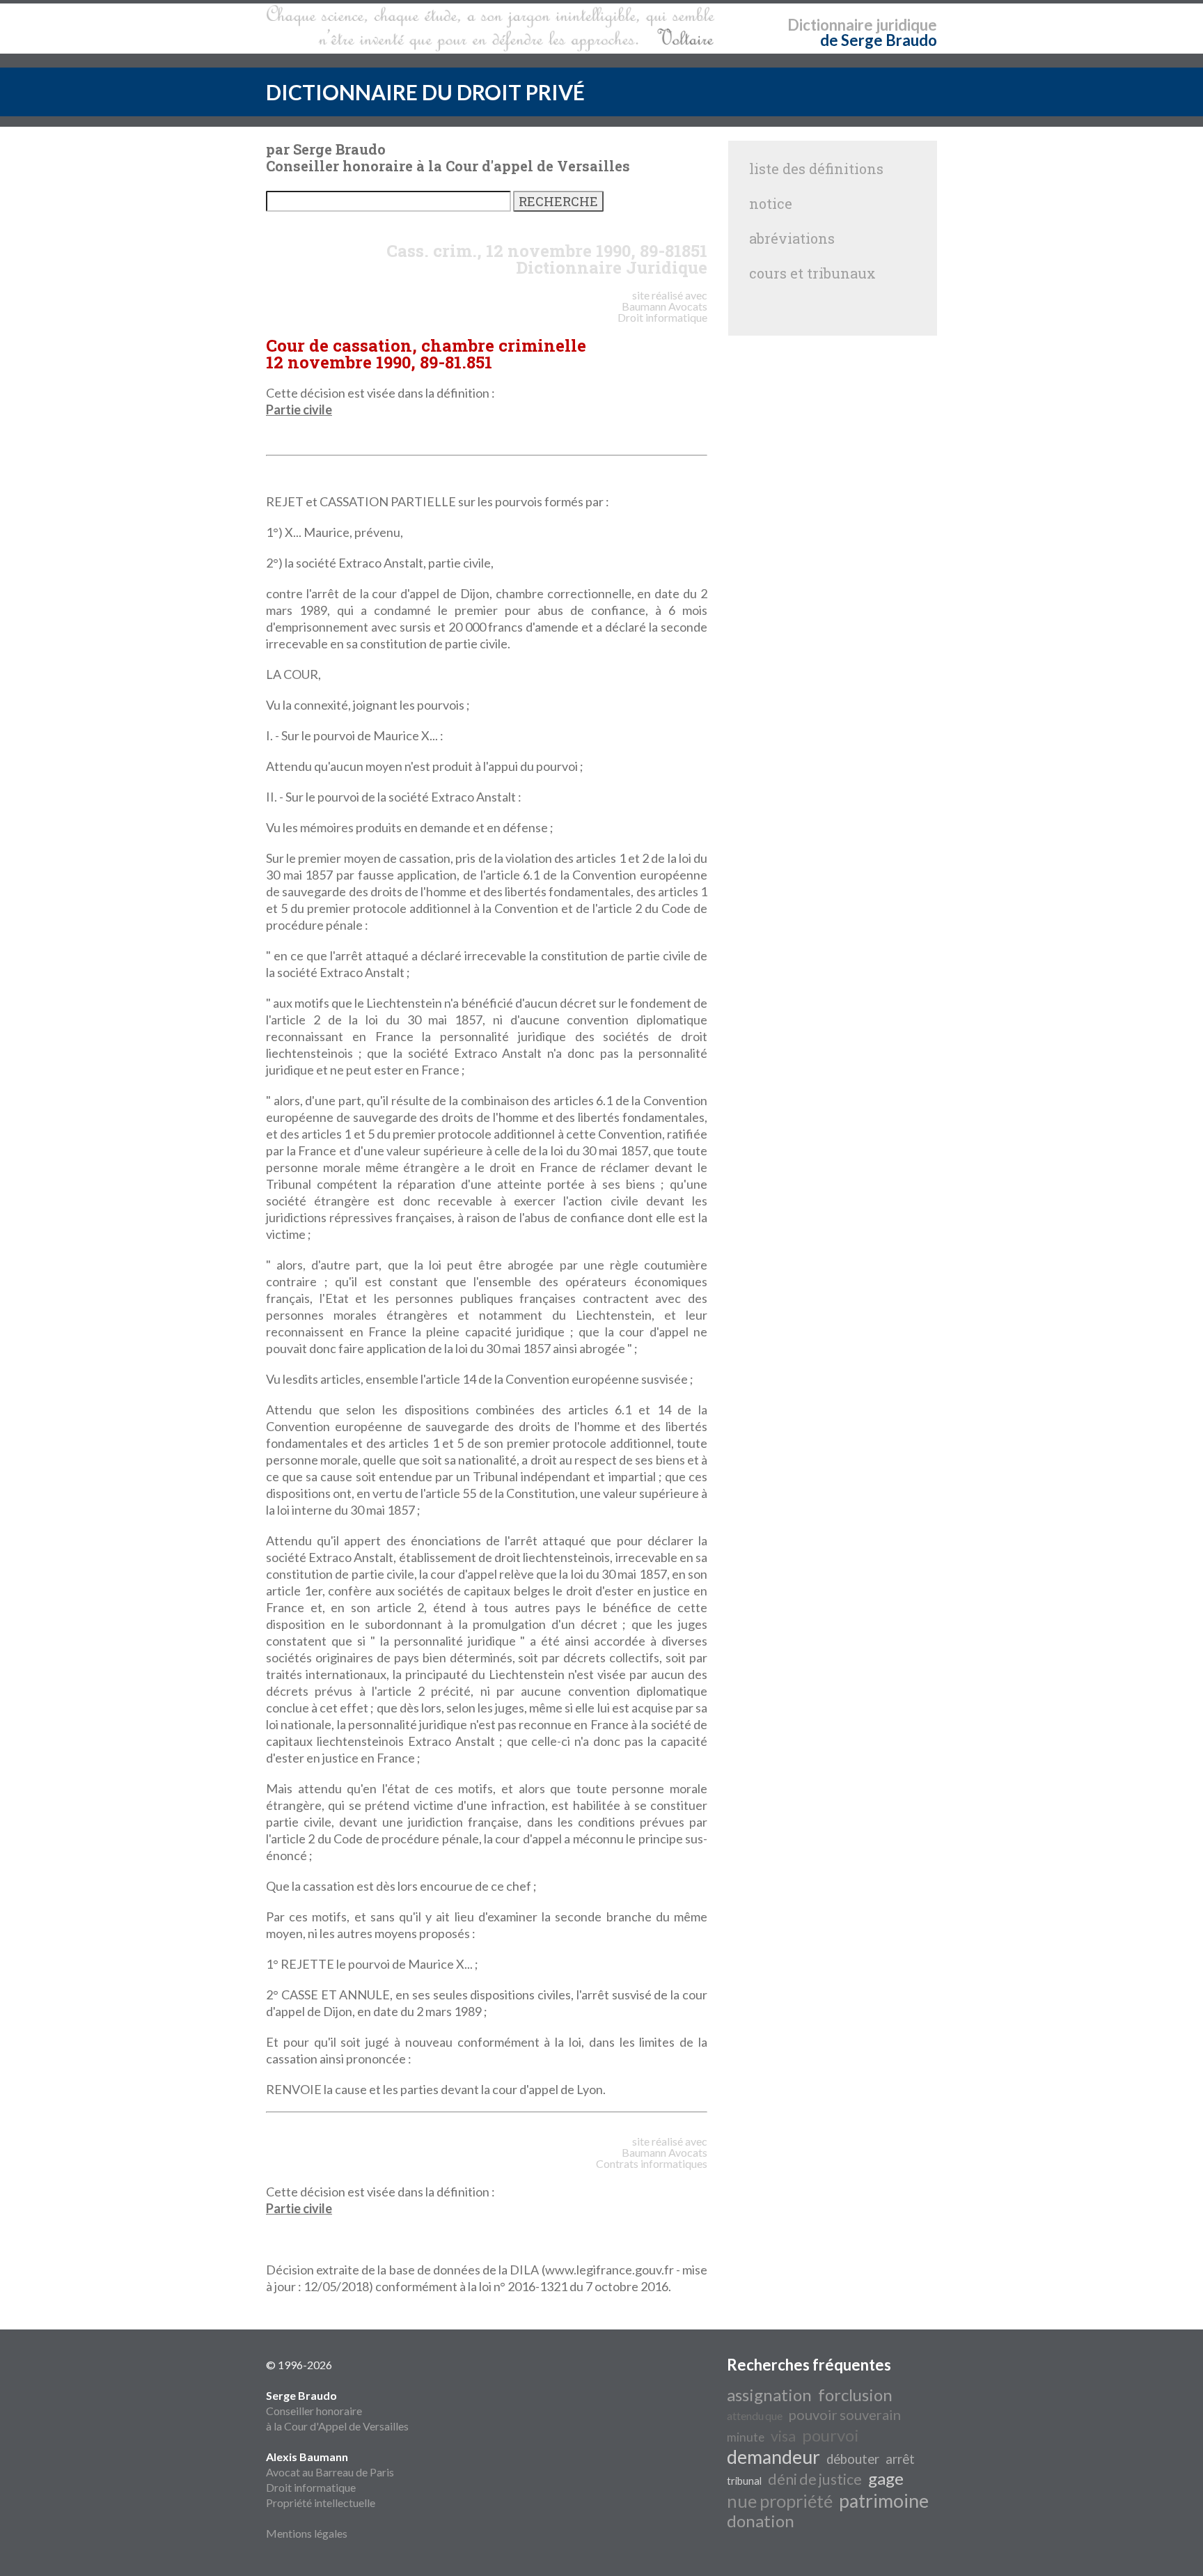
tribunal (744, 2481)
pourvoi (831, 2435)
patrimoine (884, 2501)
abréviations (792, 238)
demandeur (773, 2457)
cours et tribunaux (812, 273)
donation (761, 2521)
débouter (853, 2459)
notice (771, 203)
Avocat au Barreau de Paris (330, 2472)
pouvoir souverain (845, 2414)
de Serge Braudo (879, 40)
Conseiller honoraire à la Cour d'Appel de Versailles (337, 2411)
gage (886, 2478)
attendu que (755, 2415)
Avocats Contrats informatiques (652, 2158)
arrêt (900, 2459)
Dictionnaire (830, 25)
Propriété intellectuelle (321, 2503)
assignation (769, 2395)
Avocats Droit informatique (662, 312)
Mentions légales (307, 2533)
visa (783, 2436)
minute (746, 2437)
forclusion (855, 2395)
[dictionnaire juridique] (490, 29)
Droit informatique (311, 2487)
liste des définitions (816, 169)
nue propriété (780, 2501)
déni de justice (815, 2479)
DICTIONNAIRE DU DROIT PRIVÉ (425, 92)
